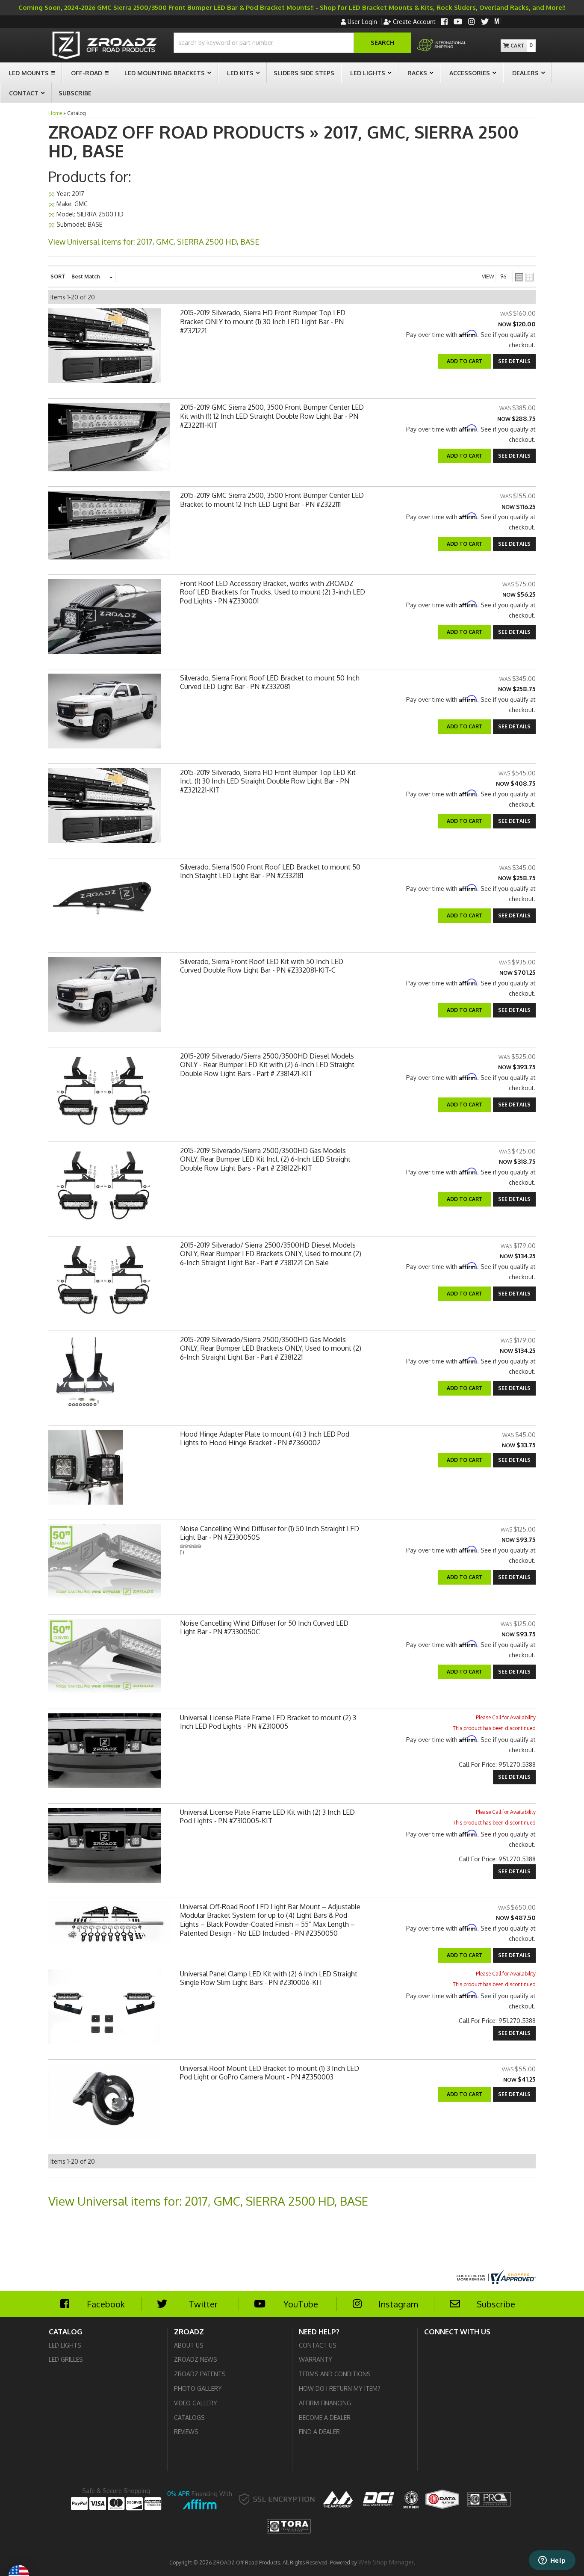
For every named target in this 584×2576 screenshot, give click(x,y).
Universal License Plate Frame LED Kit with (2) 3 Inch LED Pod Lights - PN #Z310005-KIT (267, 1817)
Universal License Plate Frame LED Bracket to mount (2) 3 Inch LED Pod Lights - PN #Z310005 (268, 1722)
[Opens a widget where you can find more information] (552, 2561)
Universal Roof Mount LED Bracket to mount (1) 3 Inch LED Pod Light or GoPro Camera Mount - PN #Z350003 (270, 2073)
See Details (514, 456)
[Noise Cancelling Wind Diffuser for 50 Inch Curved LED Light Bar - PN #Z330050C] (105, 1659)
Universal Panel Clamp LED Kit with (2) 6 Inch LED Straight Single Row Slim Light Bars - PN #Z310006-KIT (269, 1978)
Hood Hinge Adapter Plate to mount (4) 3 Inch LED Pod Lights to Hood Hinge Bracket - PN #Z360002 (265, 1439)
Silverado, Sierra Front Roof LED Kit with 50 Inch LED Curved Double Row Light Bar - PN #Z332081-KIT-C (262, 966)
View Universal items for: (208, 2201)
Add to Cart (465, 456)
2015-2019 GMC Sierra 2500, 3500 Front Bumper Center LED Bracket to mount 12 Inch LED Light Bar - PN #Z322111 (272, 500)
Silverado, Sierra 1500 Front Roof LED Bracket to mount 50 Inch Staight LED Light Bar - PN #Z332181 (270, 871)
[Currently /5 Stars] (273, 1546)
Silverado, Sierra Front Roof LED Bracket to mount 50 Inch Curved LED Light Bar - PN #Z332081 (270, 682)
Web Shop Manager (386, 2562)
